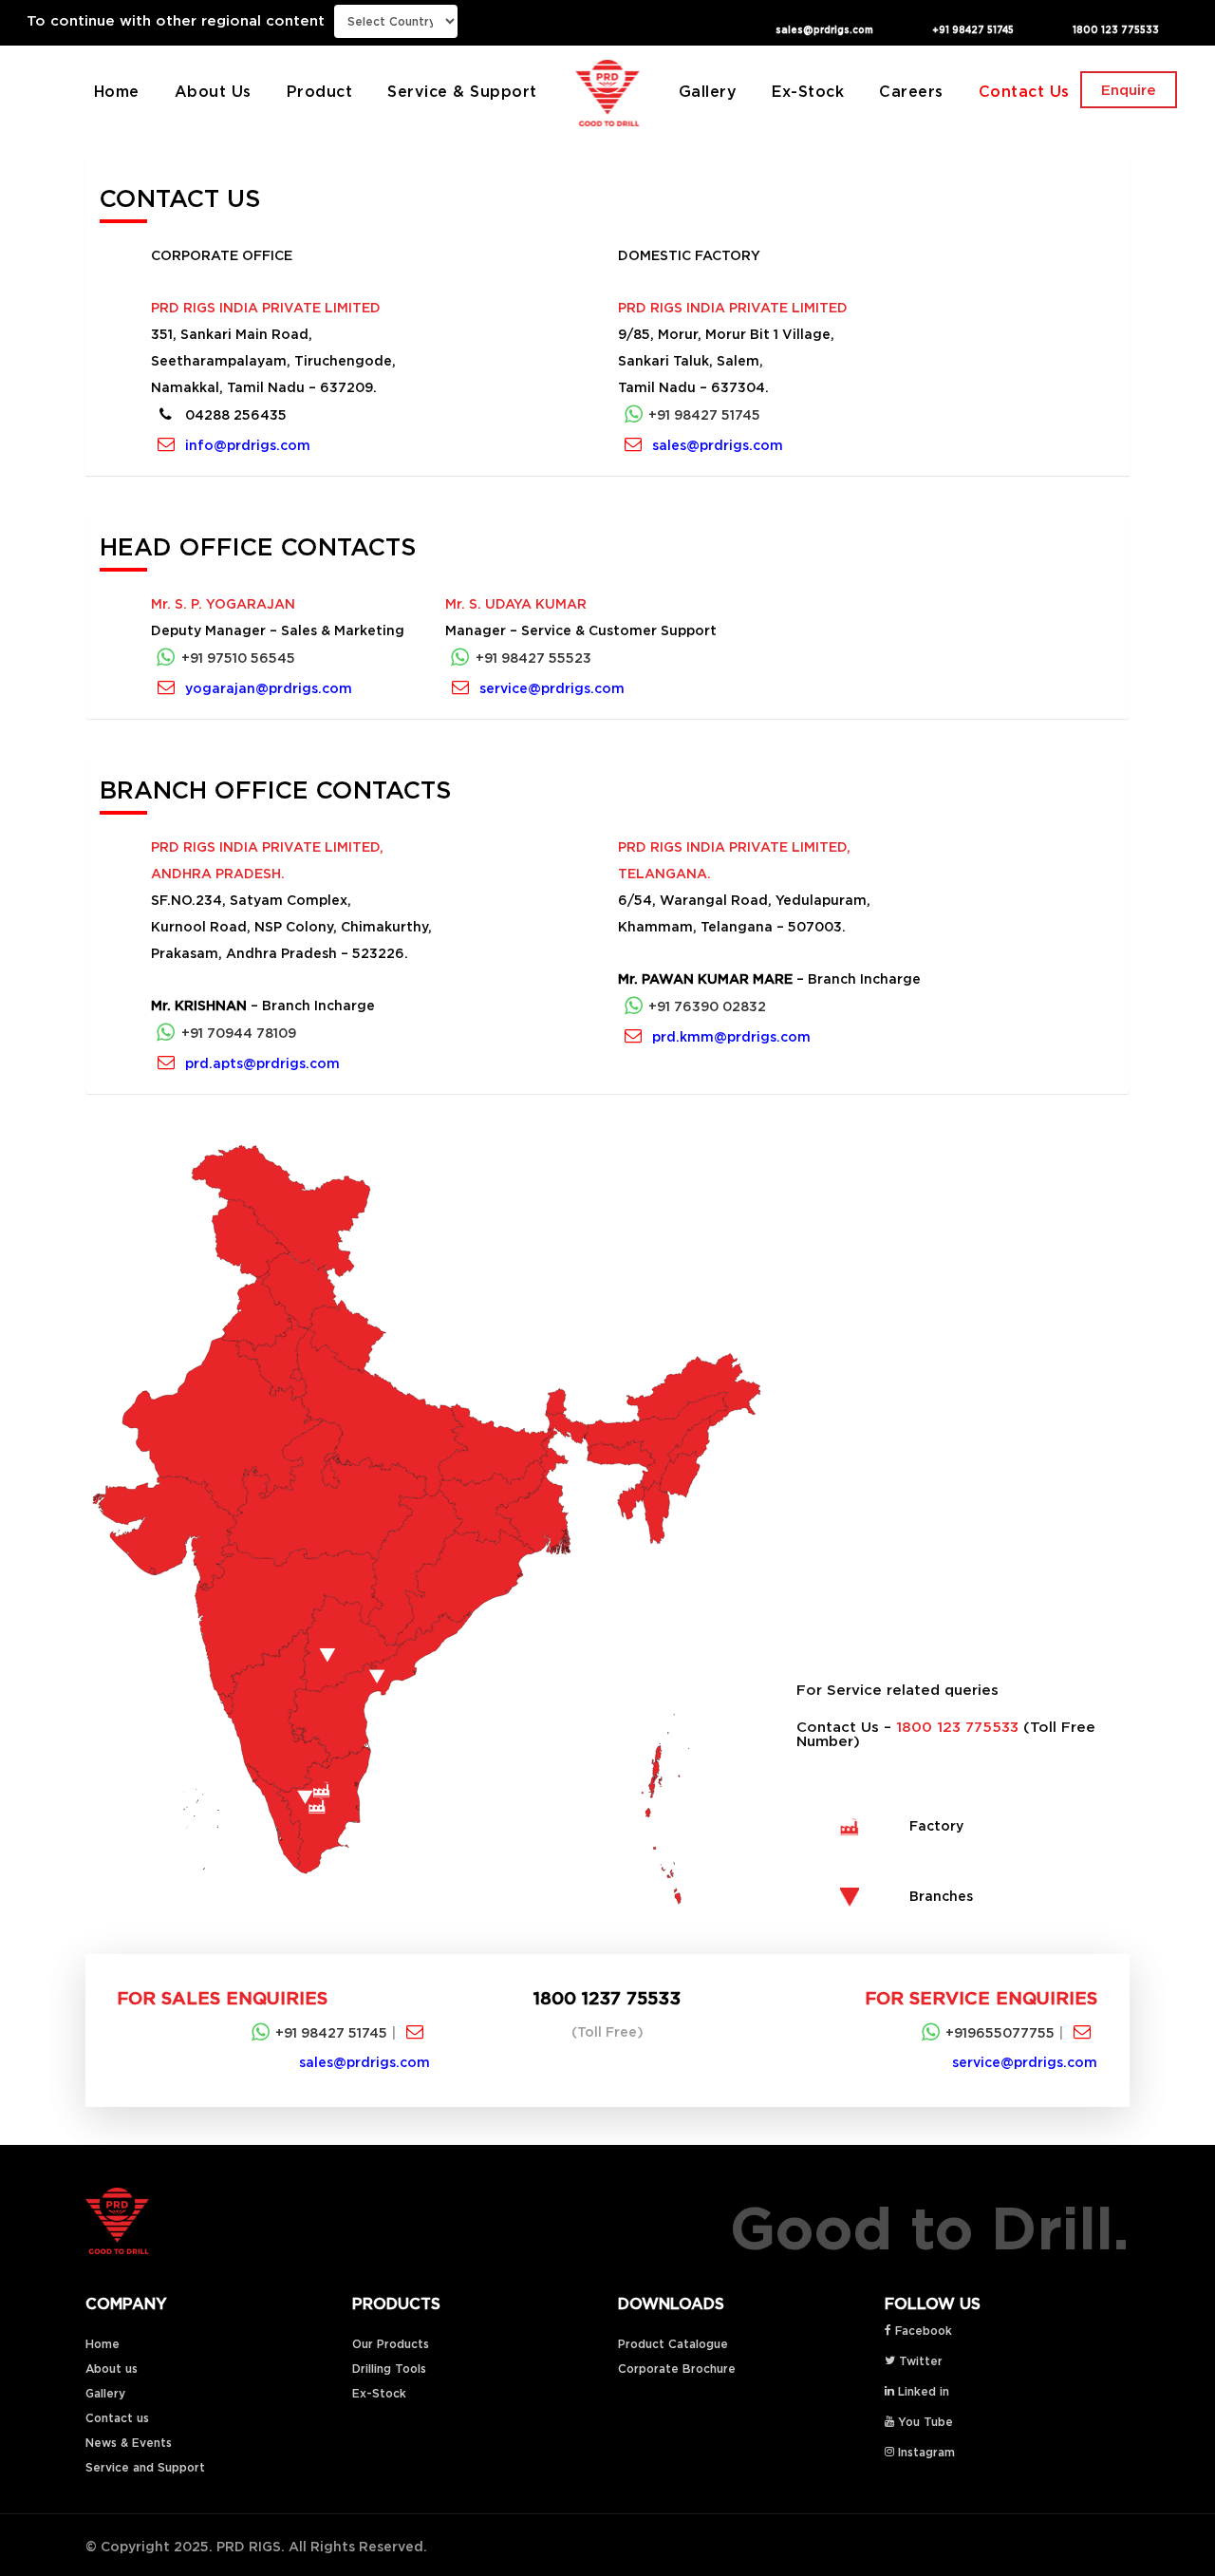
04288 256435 (234, 415)
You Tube (924, 2422)
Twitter (919, 2361)
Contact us (117, 2418)
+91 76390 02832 (707, 1006)
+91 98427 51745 (973, 30)
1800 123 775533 (1116, 30)
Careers (911, 91)
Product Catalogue (673, 2344)
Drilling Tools (389, 2369)
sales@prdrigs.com (824, 30)
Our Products (391, 2344)
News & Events (129, 2443)
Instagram (925, 2452)
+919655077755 (1002, 2033)
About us (112, 2369)
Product (320, 91)
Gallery (708, 91)
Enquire (1129, 90)
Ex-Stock (808, 91)
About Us (213, 91)
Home (117, 91)
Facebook (922, 2331)
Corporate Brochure (677, 2369)
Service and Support (145, 2467)
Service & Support (462, 91)
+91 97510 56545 (238, 658)
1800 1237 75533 (607, 1998)
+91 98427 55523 (533, 658)
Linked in (922, 2391)
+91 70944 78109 (239, 1032)
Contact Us (1024, 91)
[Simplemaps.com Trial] (430, 1529)
